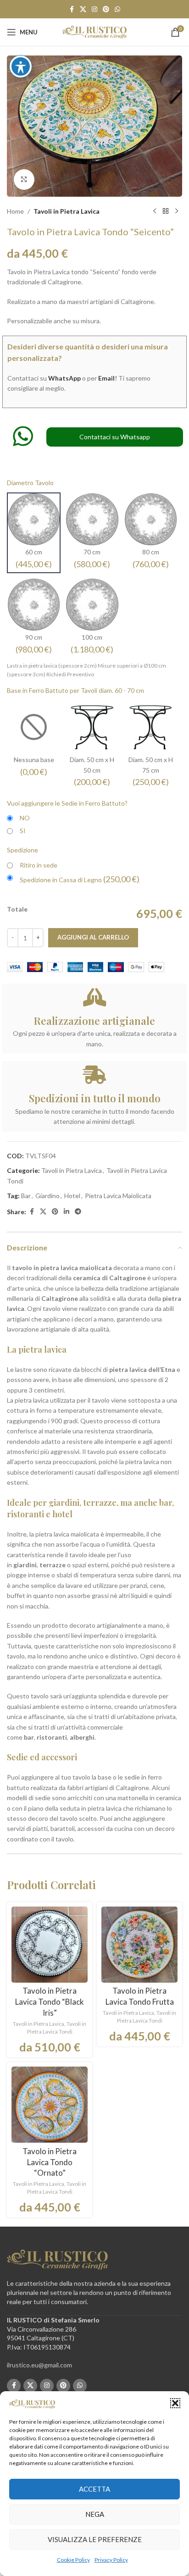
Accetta (94, 2489)
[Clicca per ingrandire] (24, 180)
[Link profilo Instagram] (94, 9)
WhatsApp (64, 378)
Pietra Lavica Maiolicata (118, 1196)
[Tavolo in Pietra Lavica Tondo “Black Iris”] (50, 1945)
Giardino (47, 1196)
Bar (26, 1196)
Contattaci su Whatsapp (115, 437)
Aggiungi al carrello (93, 937)
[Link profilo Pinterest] (106, 9)
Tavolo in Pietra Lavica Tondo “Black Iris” (50, 2002)
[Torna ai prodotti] (166, 211)
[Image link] (57, 2259)
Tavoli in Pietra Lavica (67, 211)
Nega (95, 2514)
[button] (175, 2403)
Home (15, 211)
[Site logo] (94, 31)
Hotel (72, 1196)
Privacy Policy (111, 2560)
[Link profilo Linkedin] (67, 1212)
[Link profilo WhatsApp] (117, 9)
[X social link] (83, 9)
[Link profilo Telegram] (78, 1212)
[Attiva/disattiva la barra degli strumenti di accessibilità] (21, 66)
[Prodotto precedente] (155, 211)
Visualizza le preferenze (95, 2539)
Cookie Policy (73, 2560)
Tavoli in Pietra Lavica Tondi (57, 2028)
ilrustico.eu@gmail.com (39, 2365)
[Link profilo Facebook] (72, 9)
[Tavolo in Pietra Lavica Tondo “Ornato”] (50, 2105)
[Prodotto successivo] (177, 211)
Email (106, 378)
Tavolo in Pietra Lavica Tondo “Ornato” (50, 2162)
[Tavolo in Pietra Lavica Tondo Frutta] (139, 1945)
